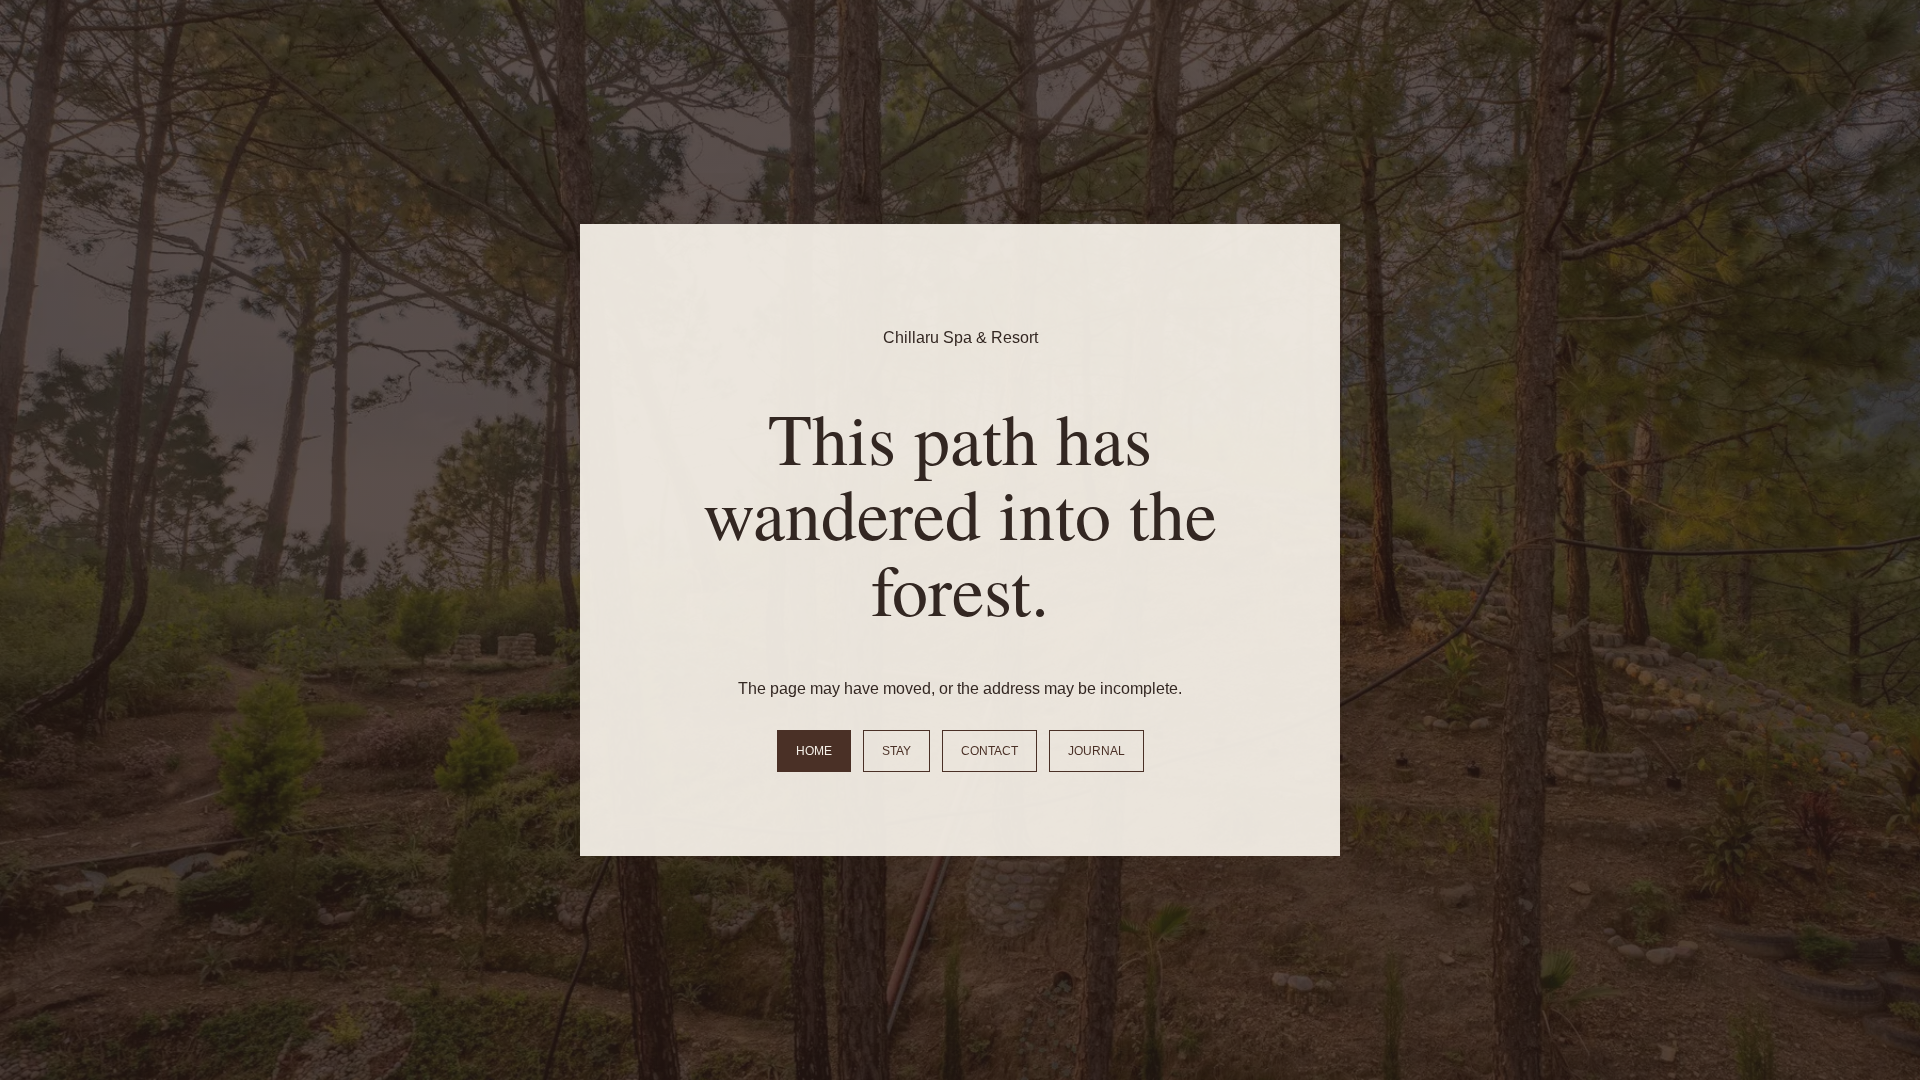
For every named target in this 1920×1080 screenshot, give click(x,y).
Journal (1096, 751)
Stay (896, 751)
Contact (989, 751)
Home (814, 751)
